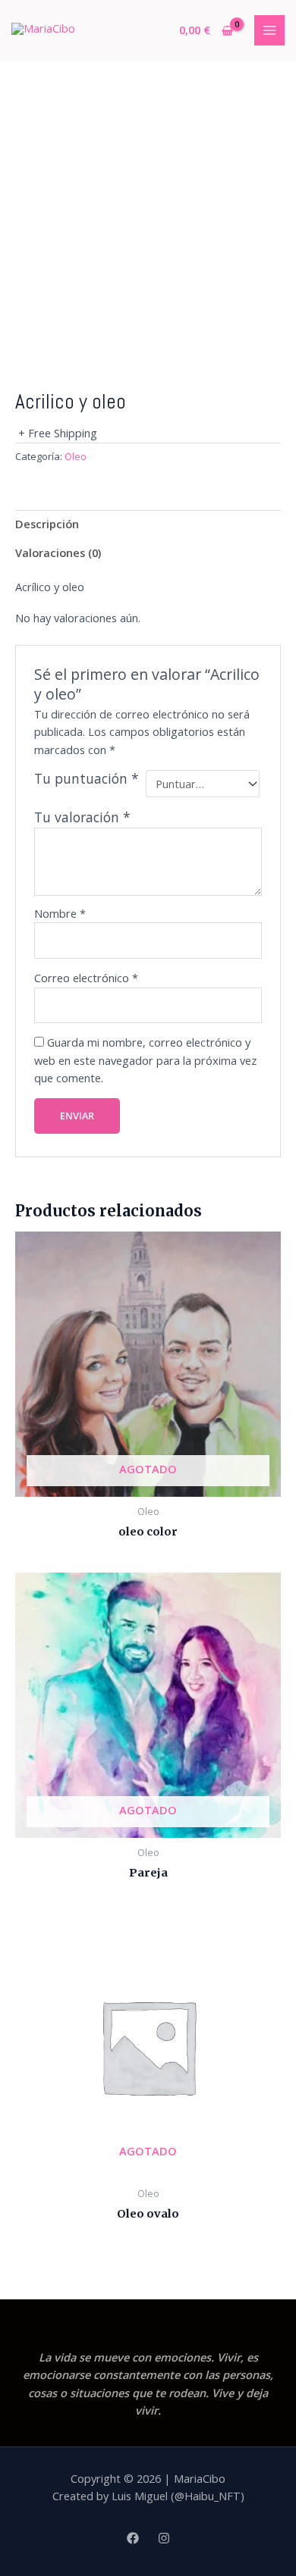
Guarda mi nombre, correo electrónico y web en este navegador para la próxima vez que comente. (145, 1060)
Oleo (76, 456)
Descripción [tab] (47, 524)
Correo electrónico (86, 978)
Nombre (60, 913)
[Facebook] (133, 2538)
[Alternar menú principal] (269, 30)
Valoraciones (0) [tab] (58, 552)
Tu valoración (82, 817)
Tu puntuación (87, 779)
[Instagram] (164, 2538)
